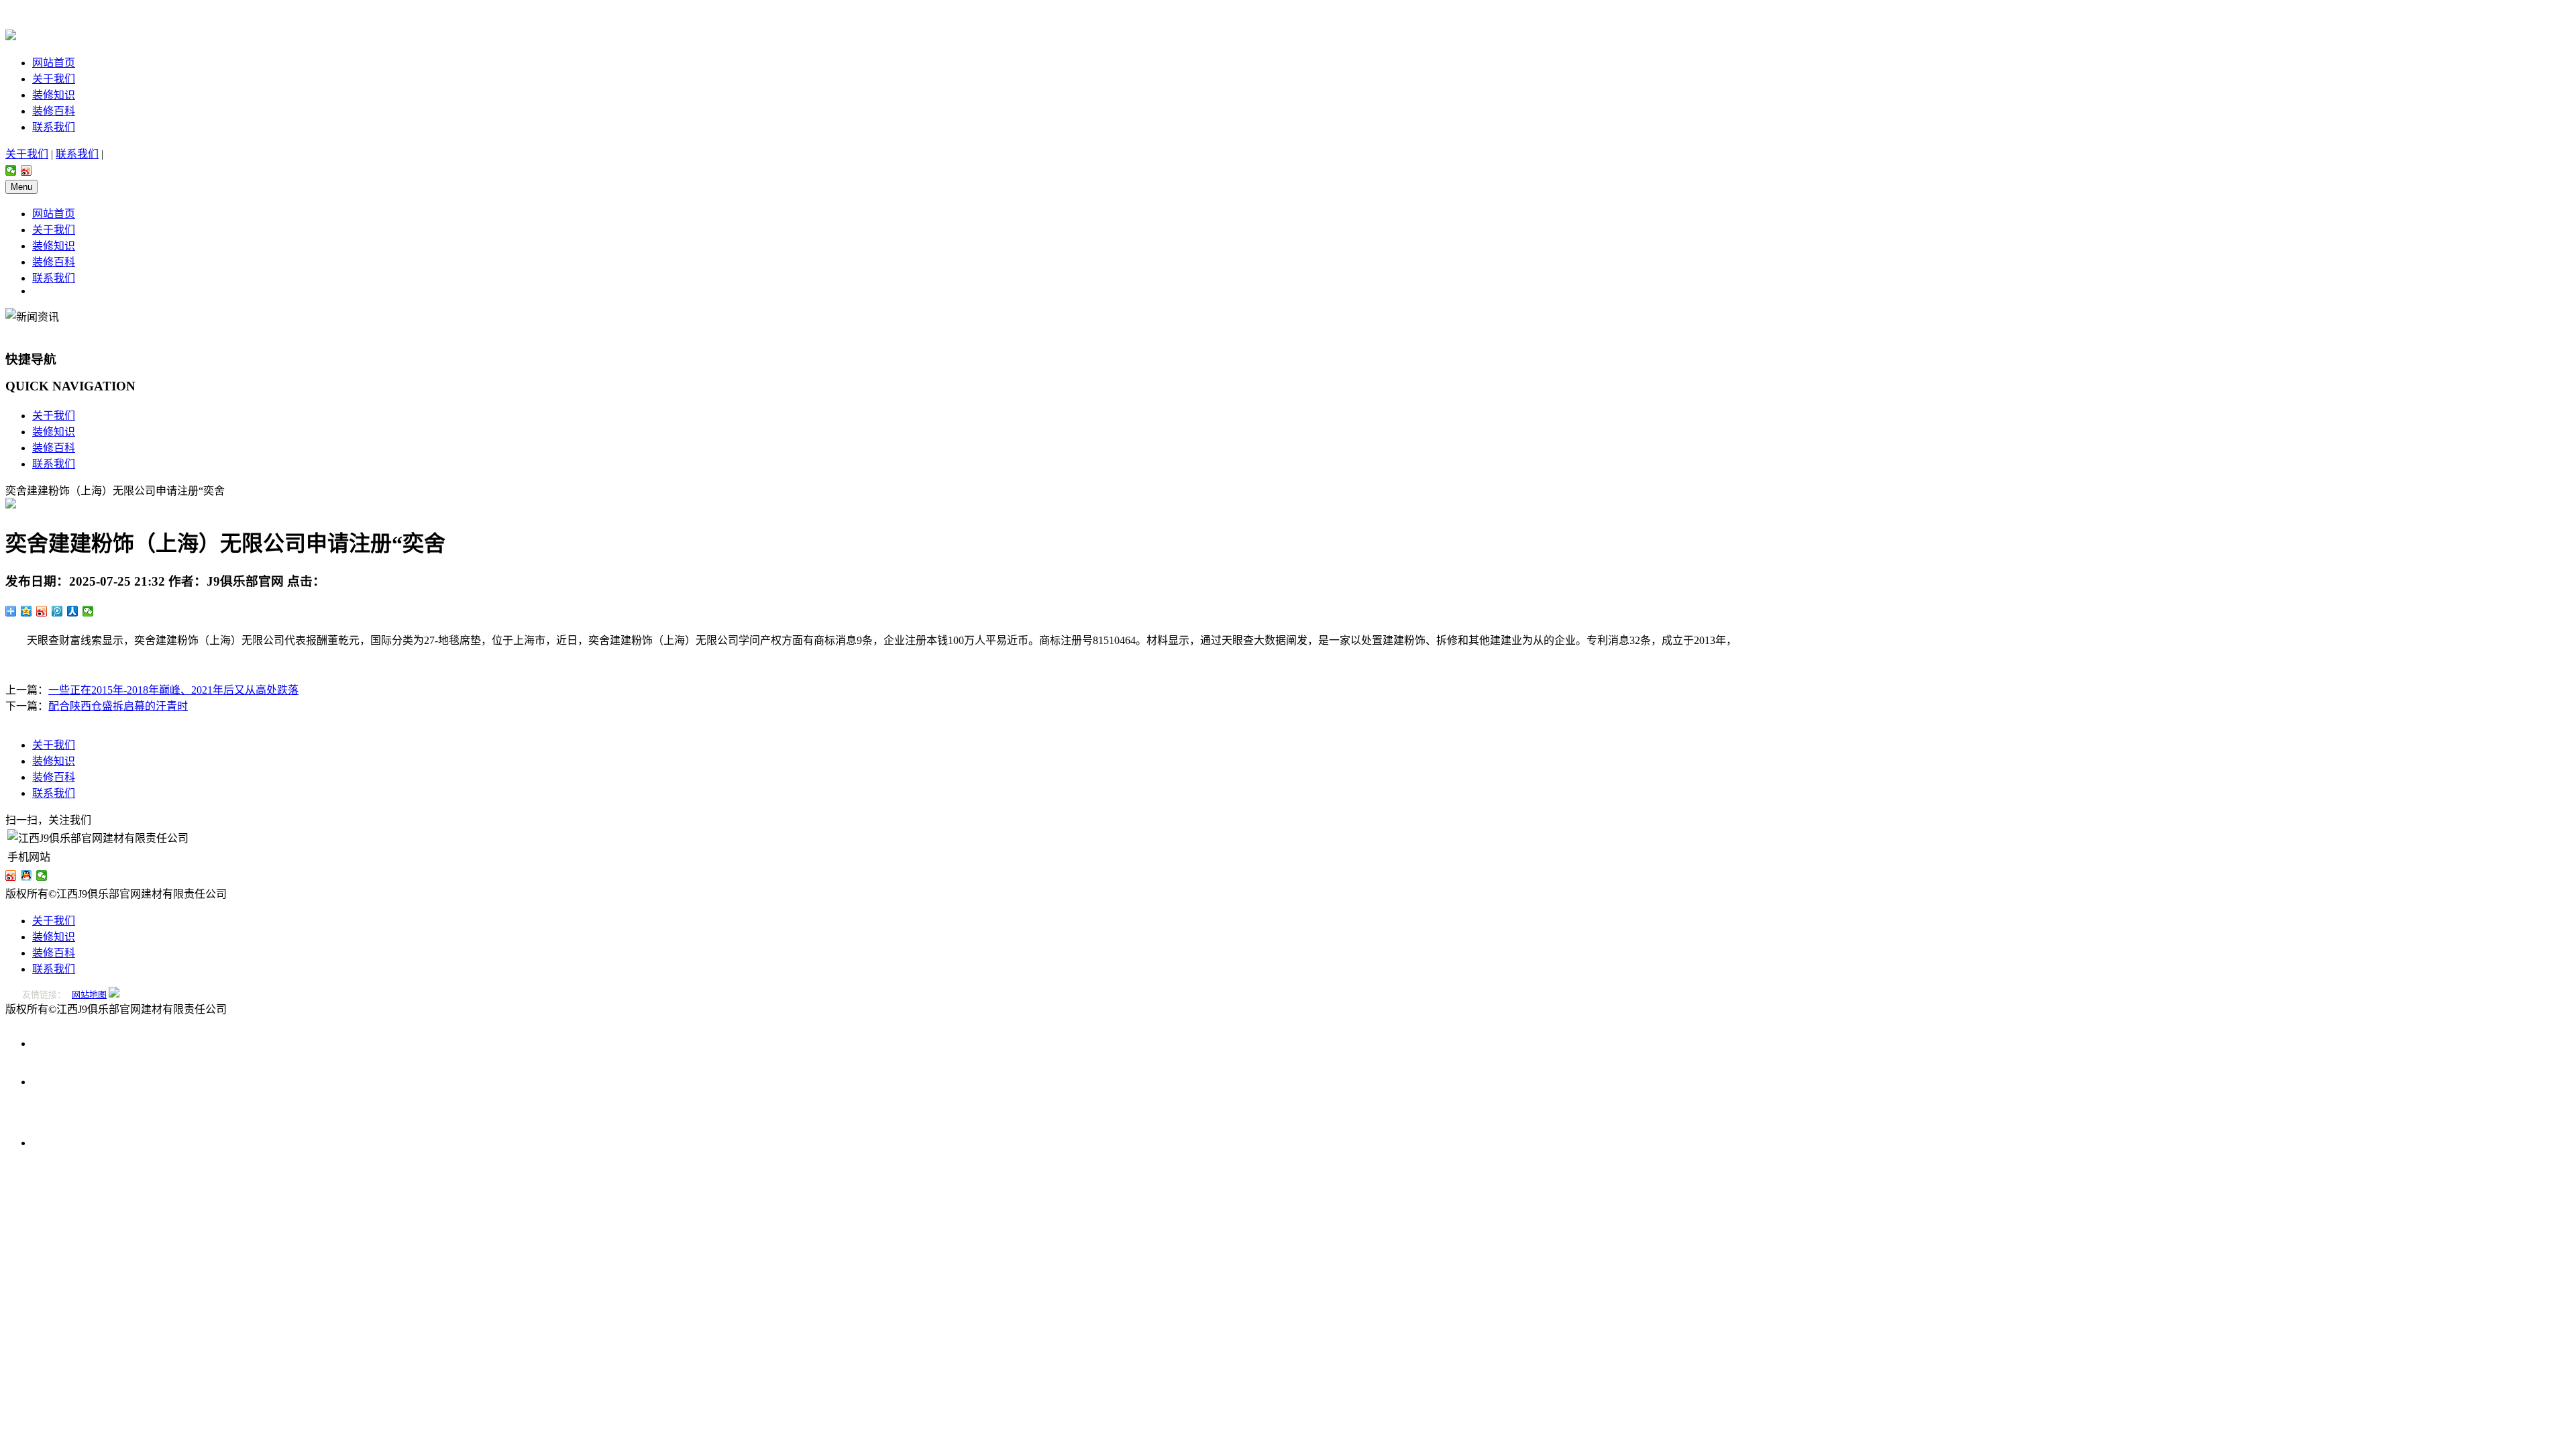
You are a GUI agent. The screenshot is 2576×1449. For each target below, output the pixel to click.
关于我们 (54, 79)
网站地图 (89, 995)
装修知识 (54, 95)
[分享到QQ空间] (26, 611)
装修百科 (54, 111)
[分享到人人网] (73, 611)
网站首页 (54, 63)
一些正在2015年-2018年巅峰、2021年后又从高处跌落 (173, 690)
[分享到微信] (11, 170)
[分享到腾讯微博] (57, 611)
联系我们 (54, 127)
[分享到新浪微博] (26, 170)
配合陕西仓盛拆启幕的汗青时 (118, 706)
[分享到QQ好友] (26, 875)
